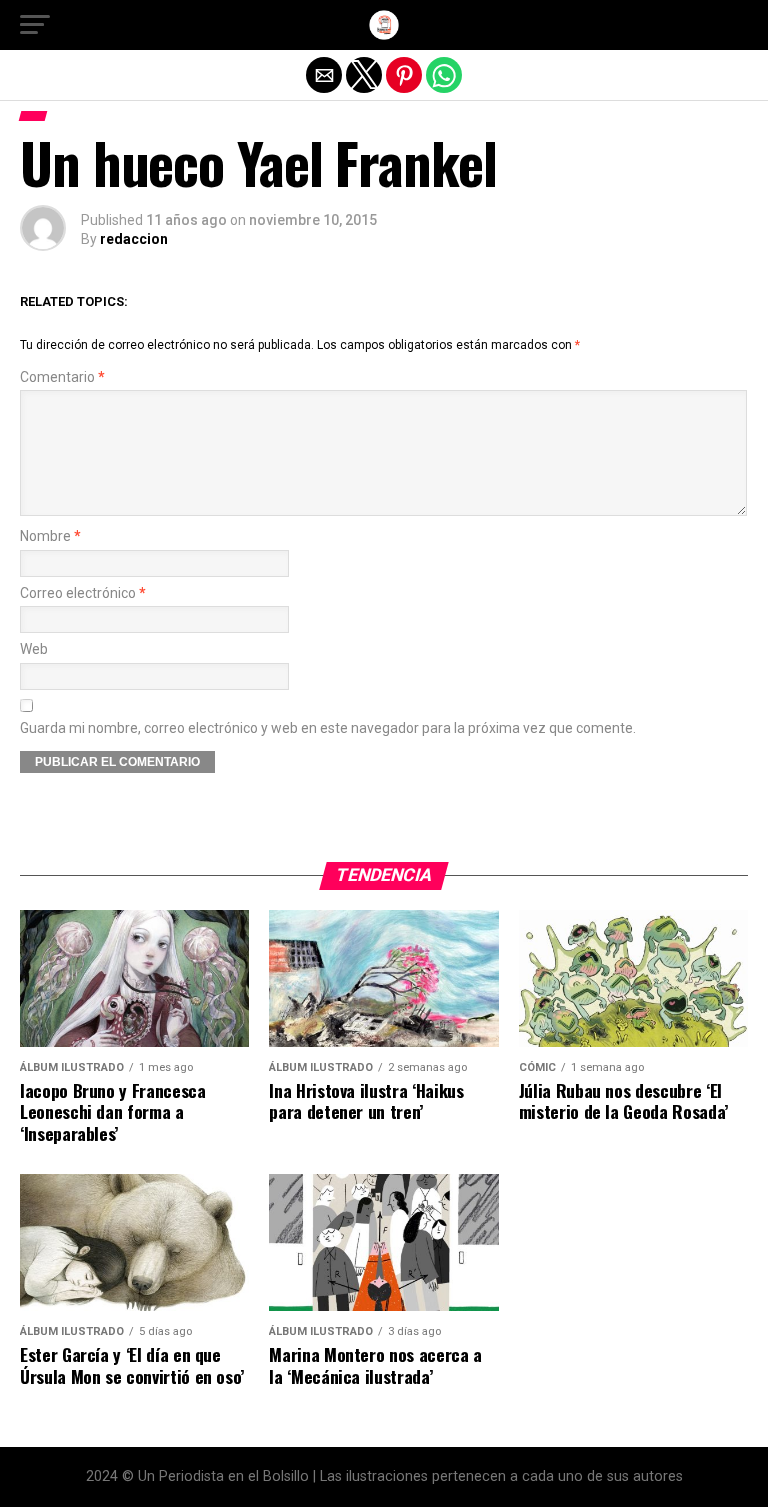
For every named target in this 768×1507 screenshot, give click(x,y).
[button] (35, 25)
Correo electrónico (83, 593)
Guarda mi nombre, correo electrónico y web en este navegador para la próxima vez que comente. (328, 728)
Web (34, 649)
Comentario (62, 377)
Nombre (50, 536)
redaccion (134, 239)
